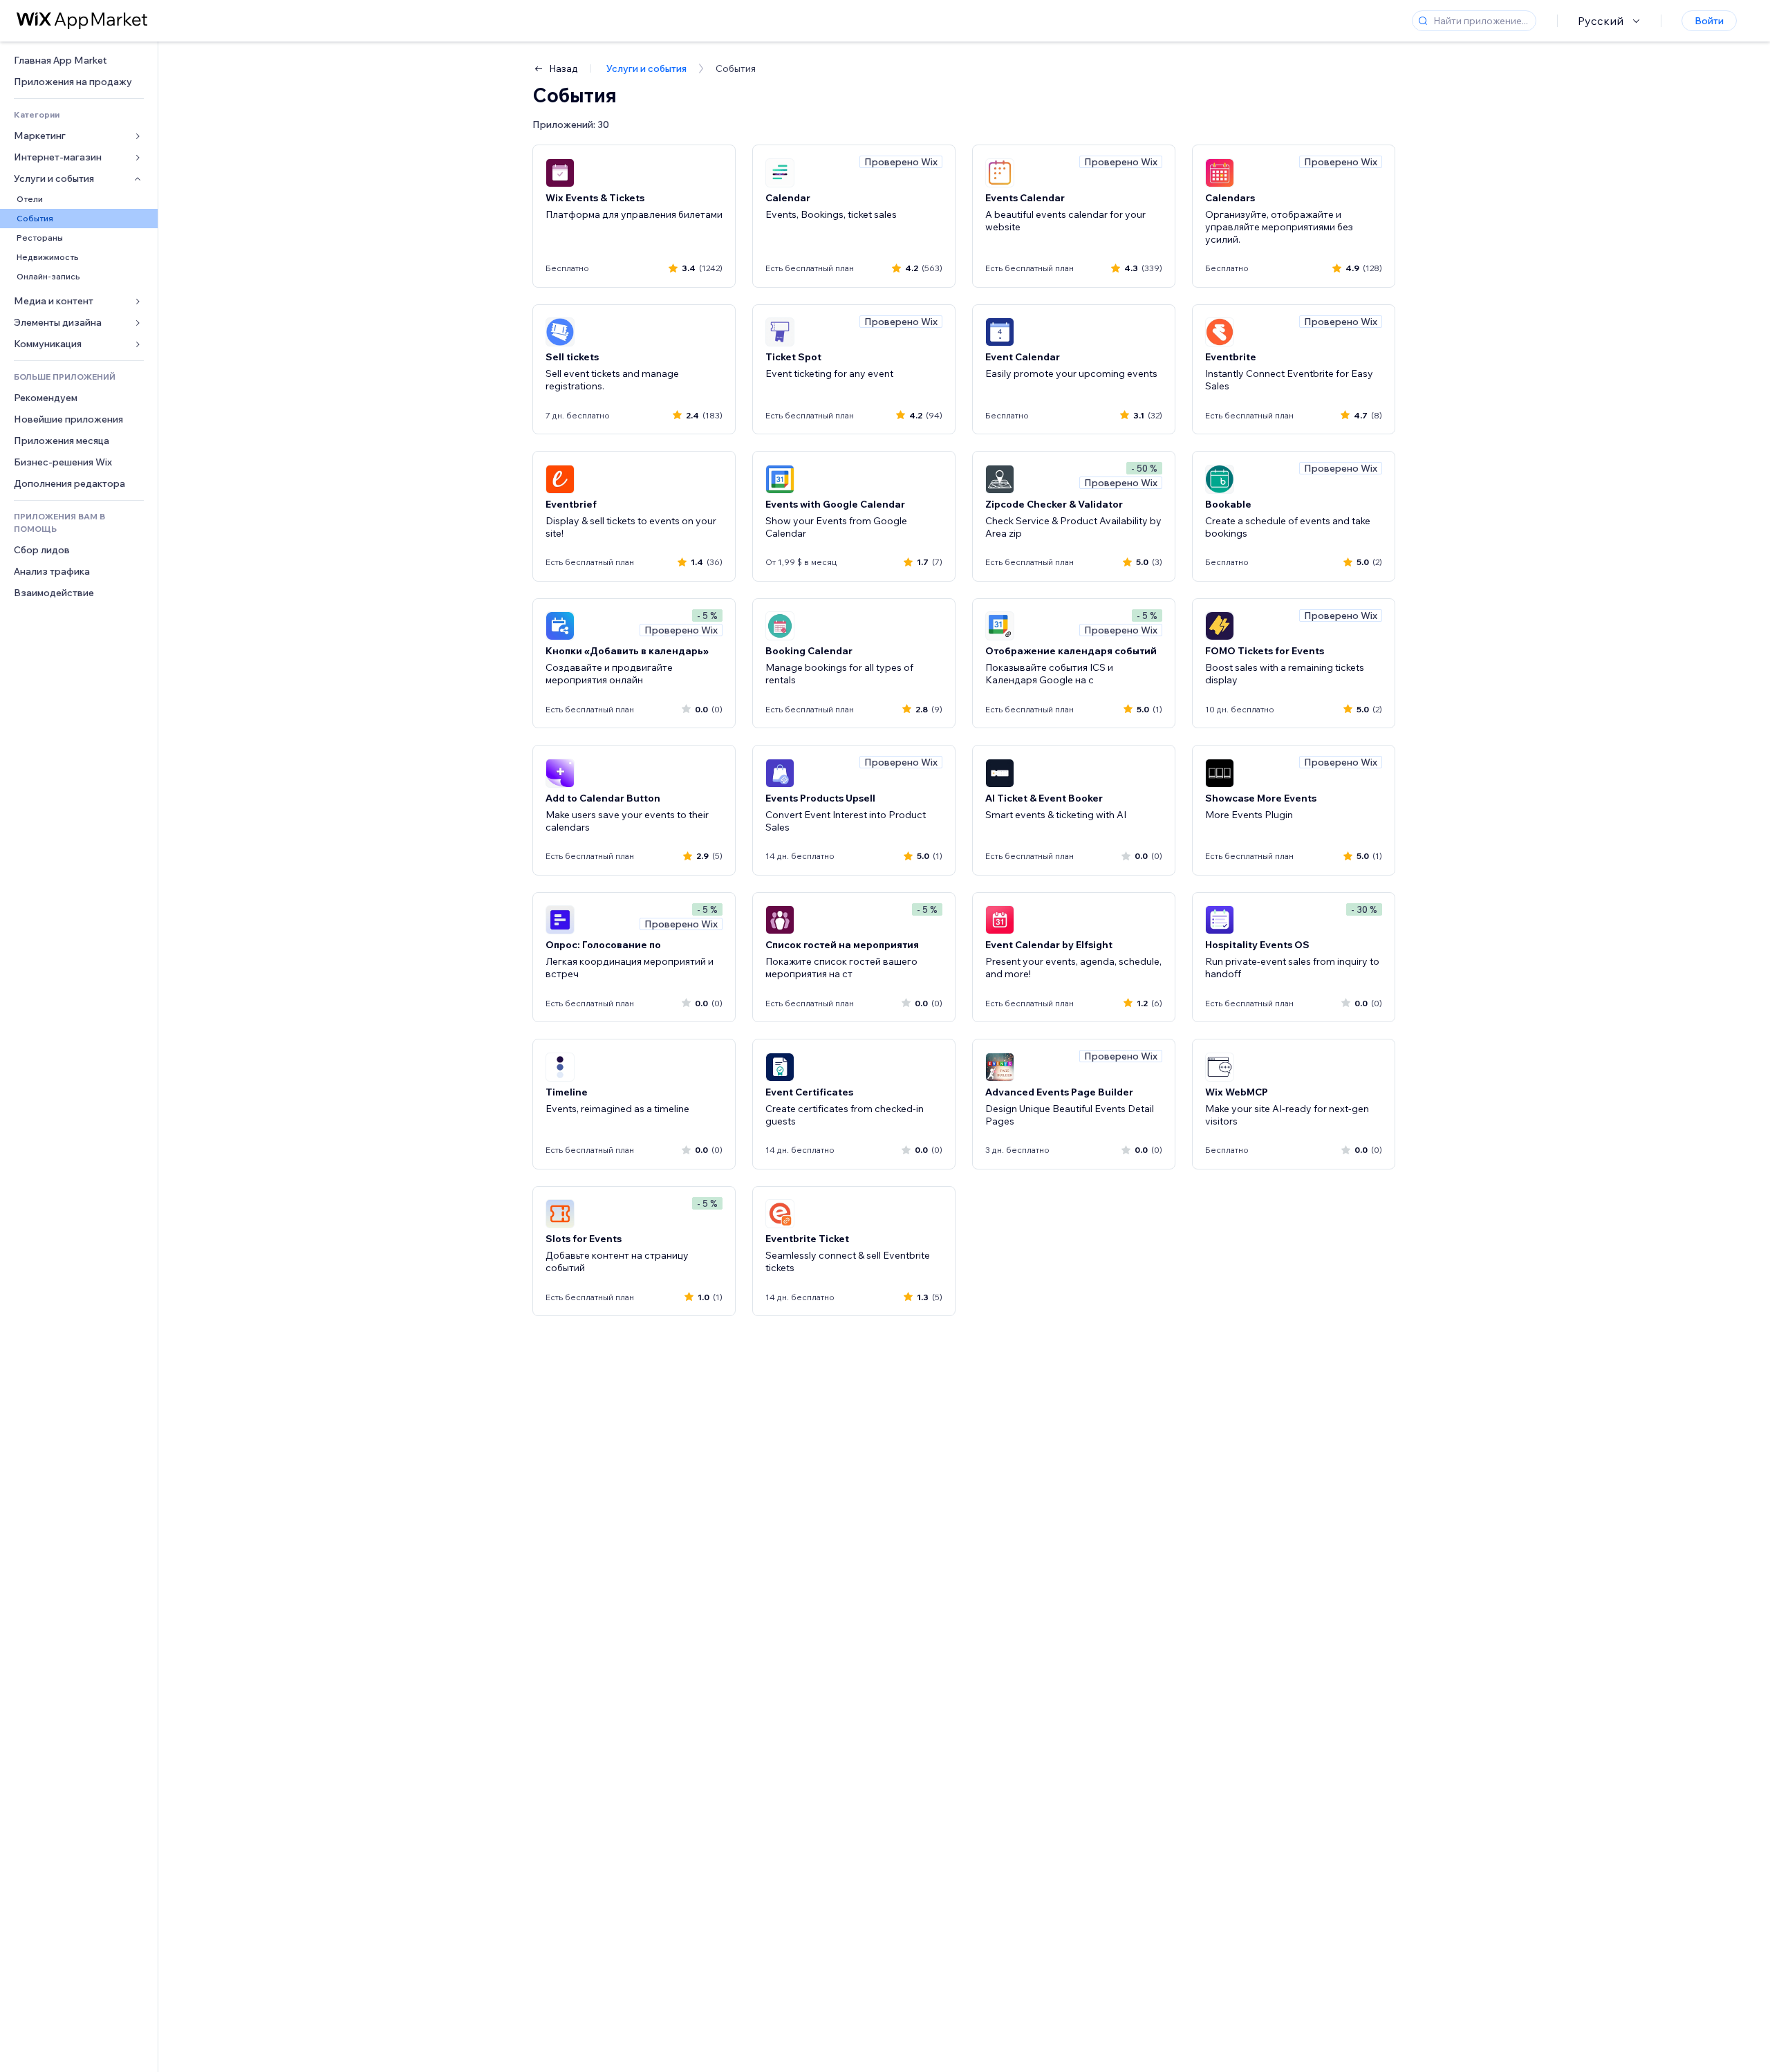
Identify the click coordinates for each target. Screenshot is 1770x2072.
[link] (79, 61)
